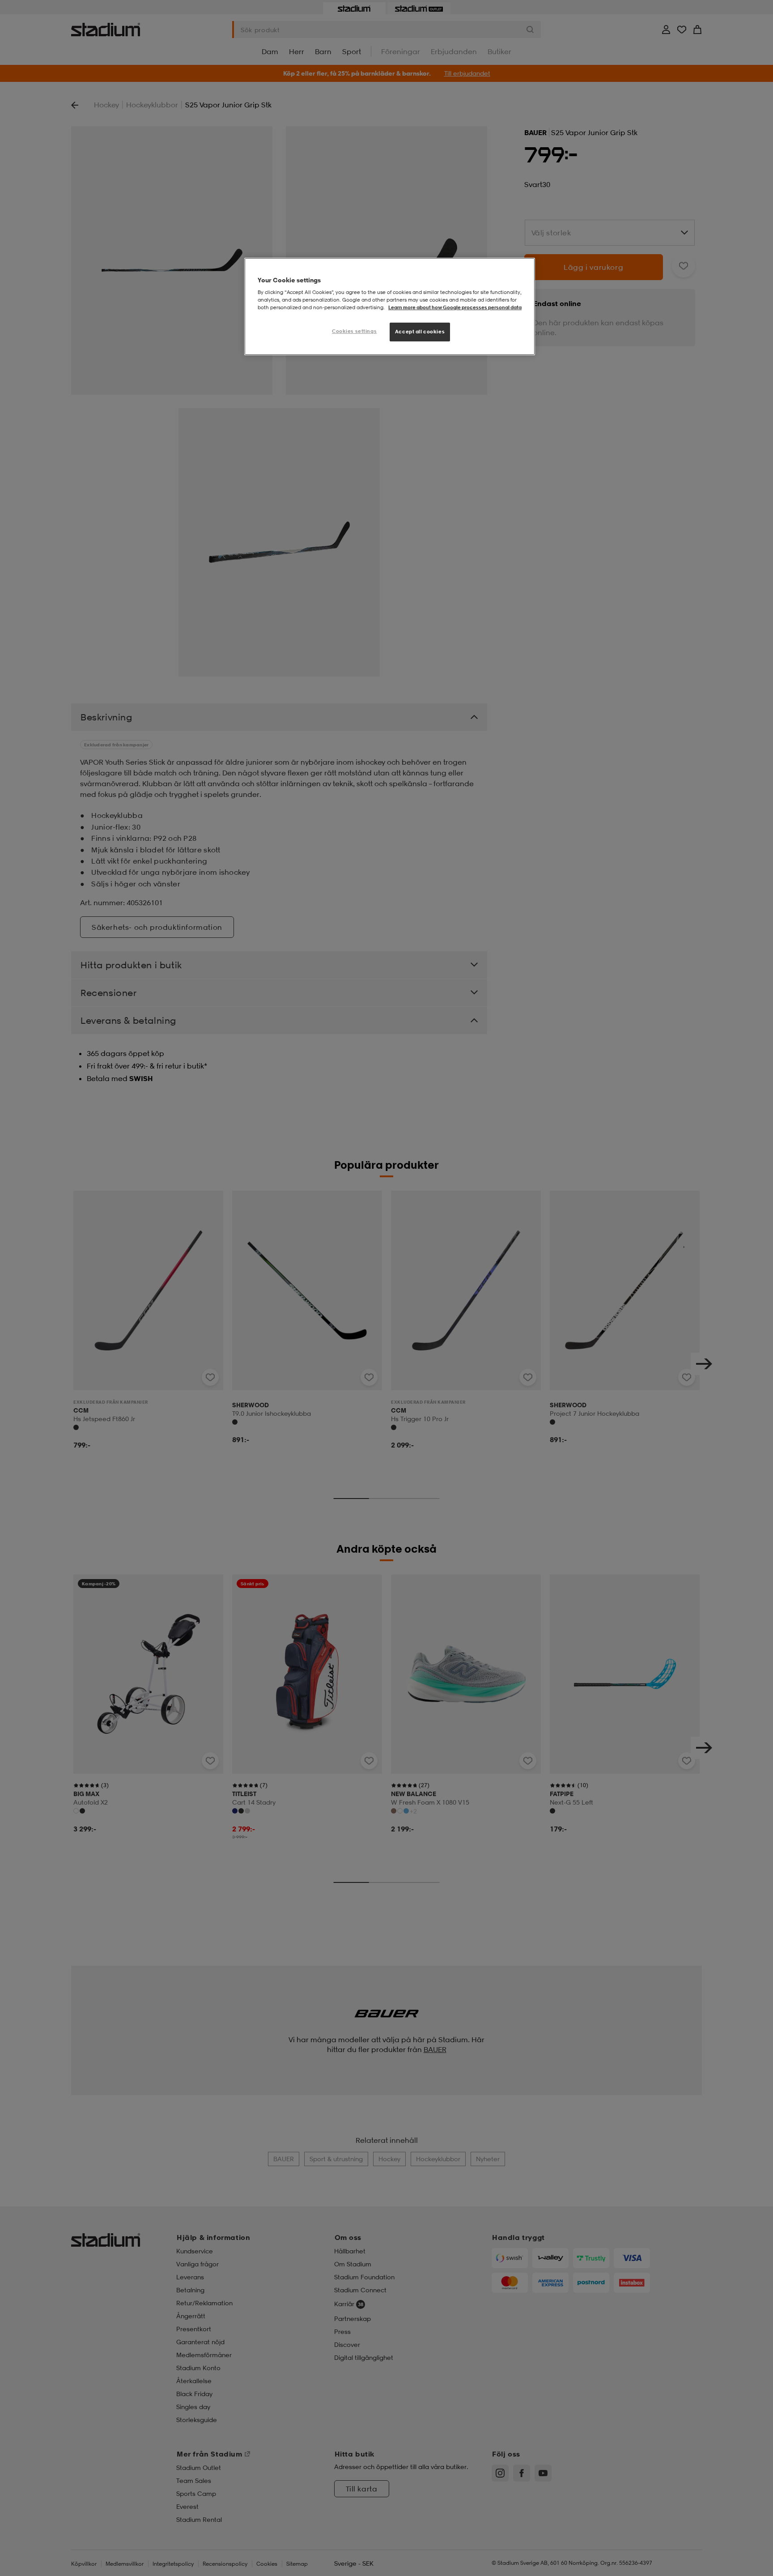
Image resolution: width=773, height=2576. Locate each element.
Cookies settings (354, 331)
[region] (390, 307)
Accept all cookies (420, 332)
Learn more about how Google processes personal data (455, 307)
